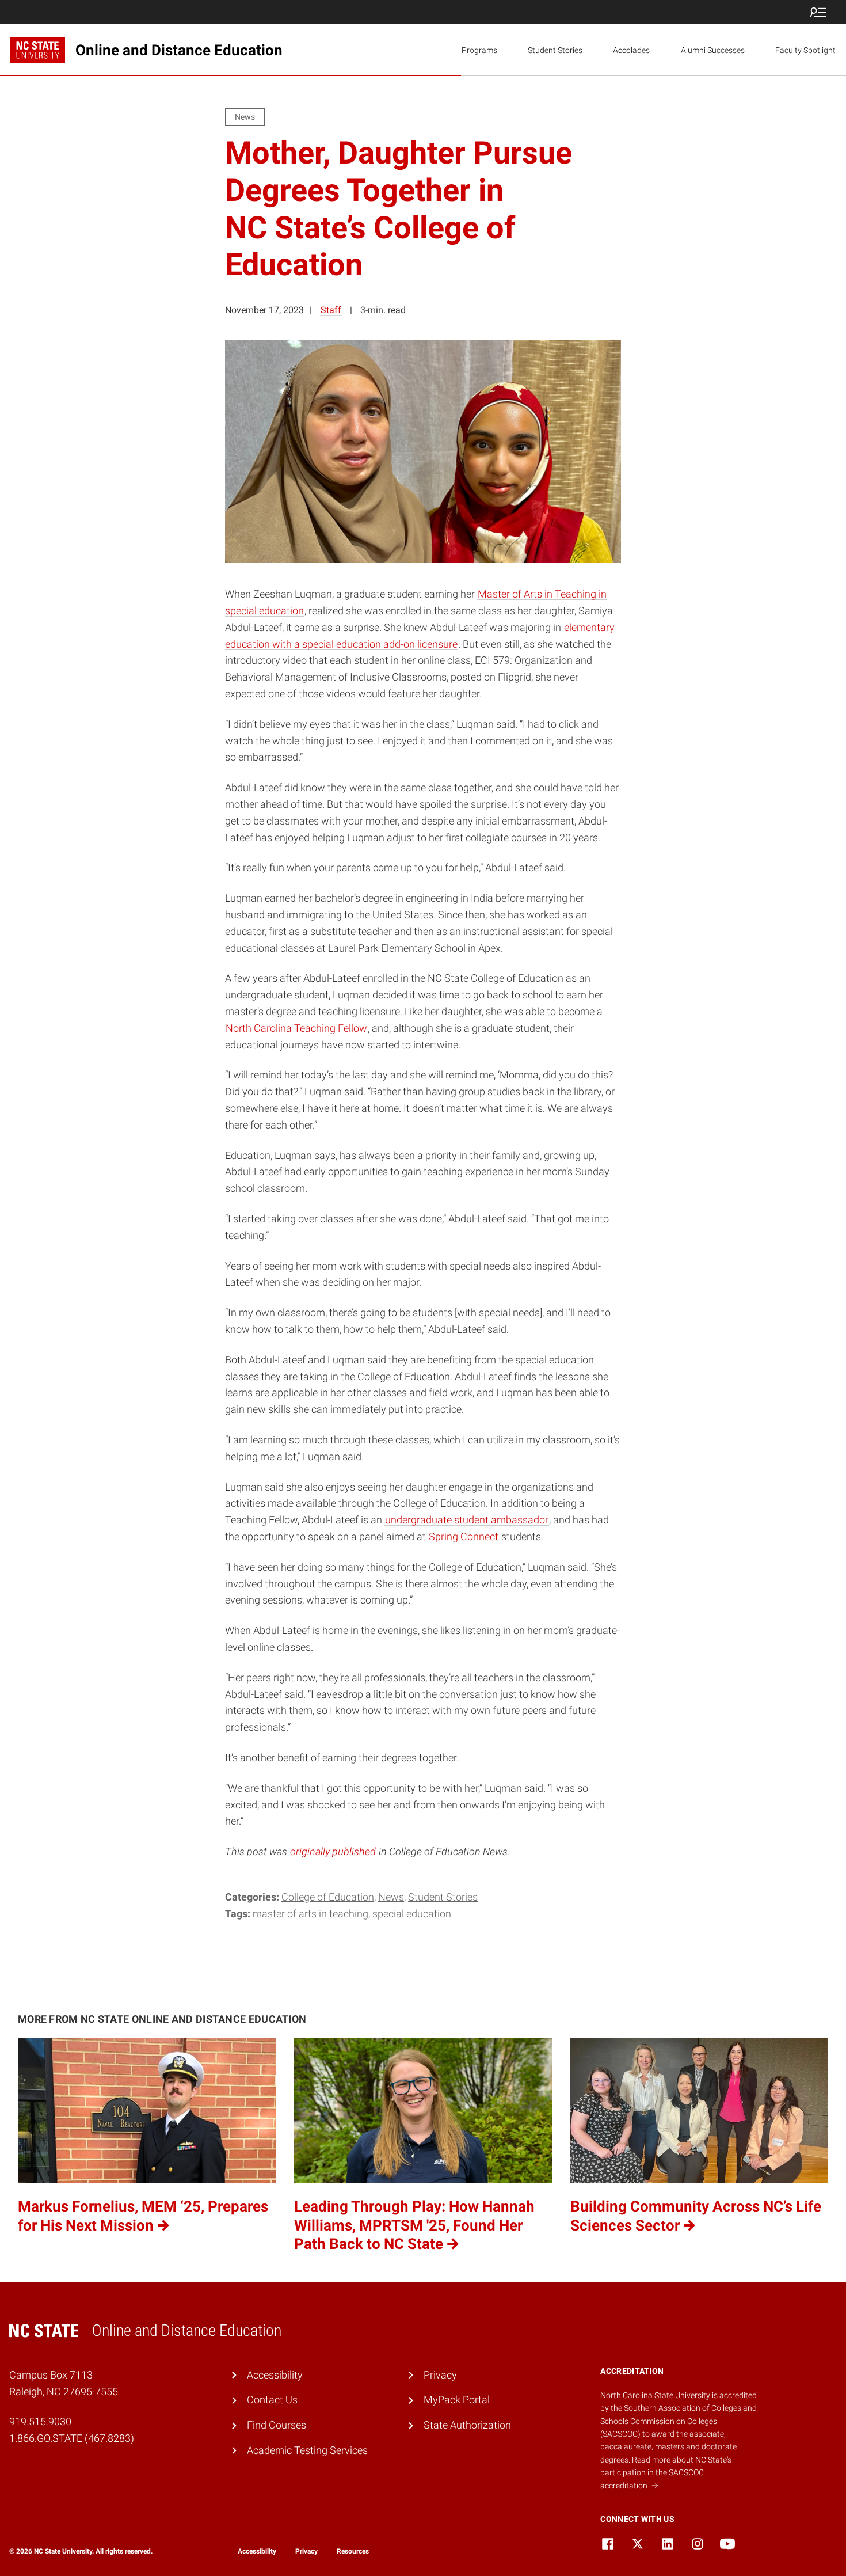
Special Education (412, 1914)
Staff (331, 310)
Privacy (440, 2375)
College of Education (328, 1897)
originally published (333, 1851)
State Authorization (467, 2425)
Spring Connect (464, 1536)
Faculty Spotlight (805, 50)
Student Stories (555, 50)
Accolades (631, 50)
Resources (353, 2551)
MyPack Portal (457, 2400)
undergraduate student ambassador (467, 1520)
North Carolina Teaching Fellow (296, 1028)
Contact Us (272, 2400)
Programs (479, 50)
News (391, 1897)
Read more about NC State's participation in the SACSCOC (666, 2473)
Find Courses (277, 2425)
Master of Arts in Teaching (310, 1914)
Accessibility (275, 2375)
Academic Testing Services (307, 2450)
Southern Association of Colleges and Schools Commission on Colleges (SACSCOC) (679, 2421)
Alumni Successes (713, 50)
